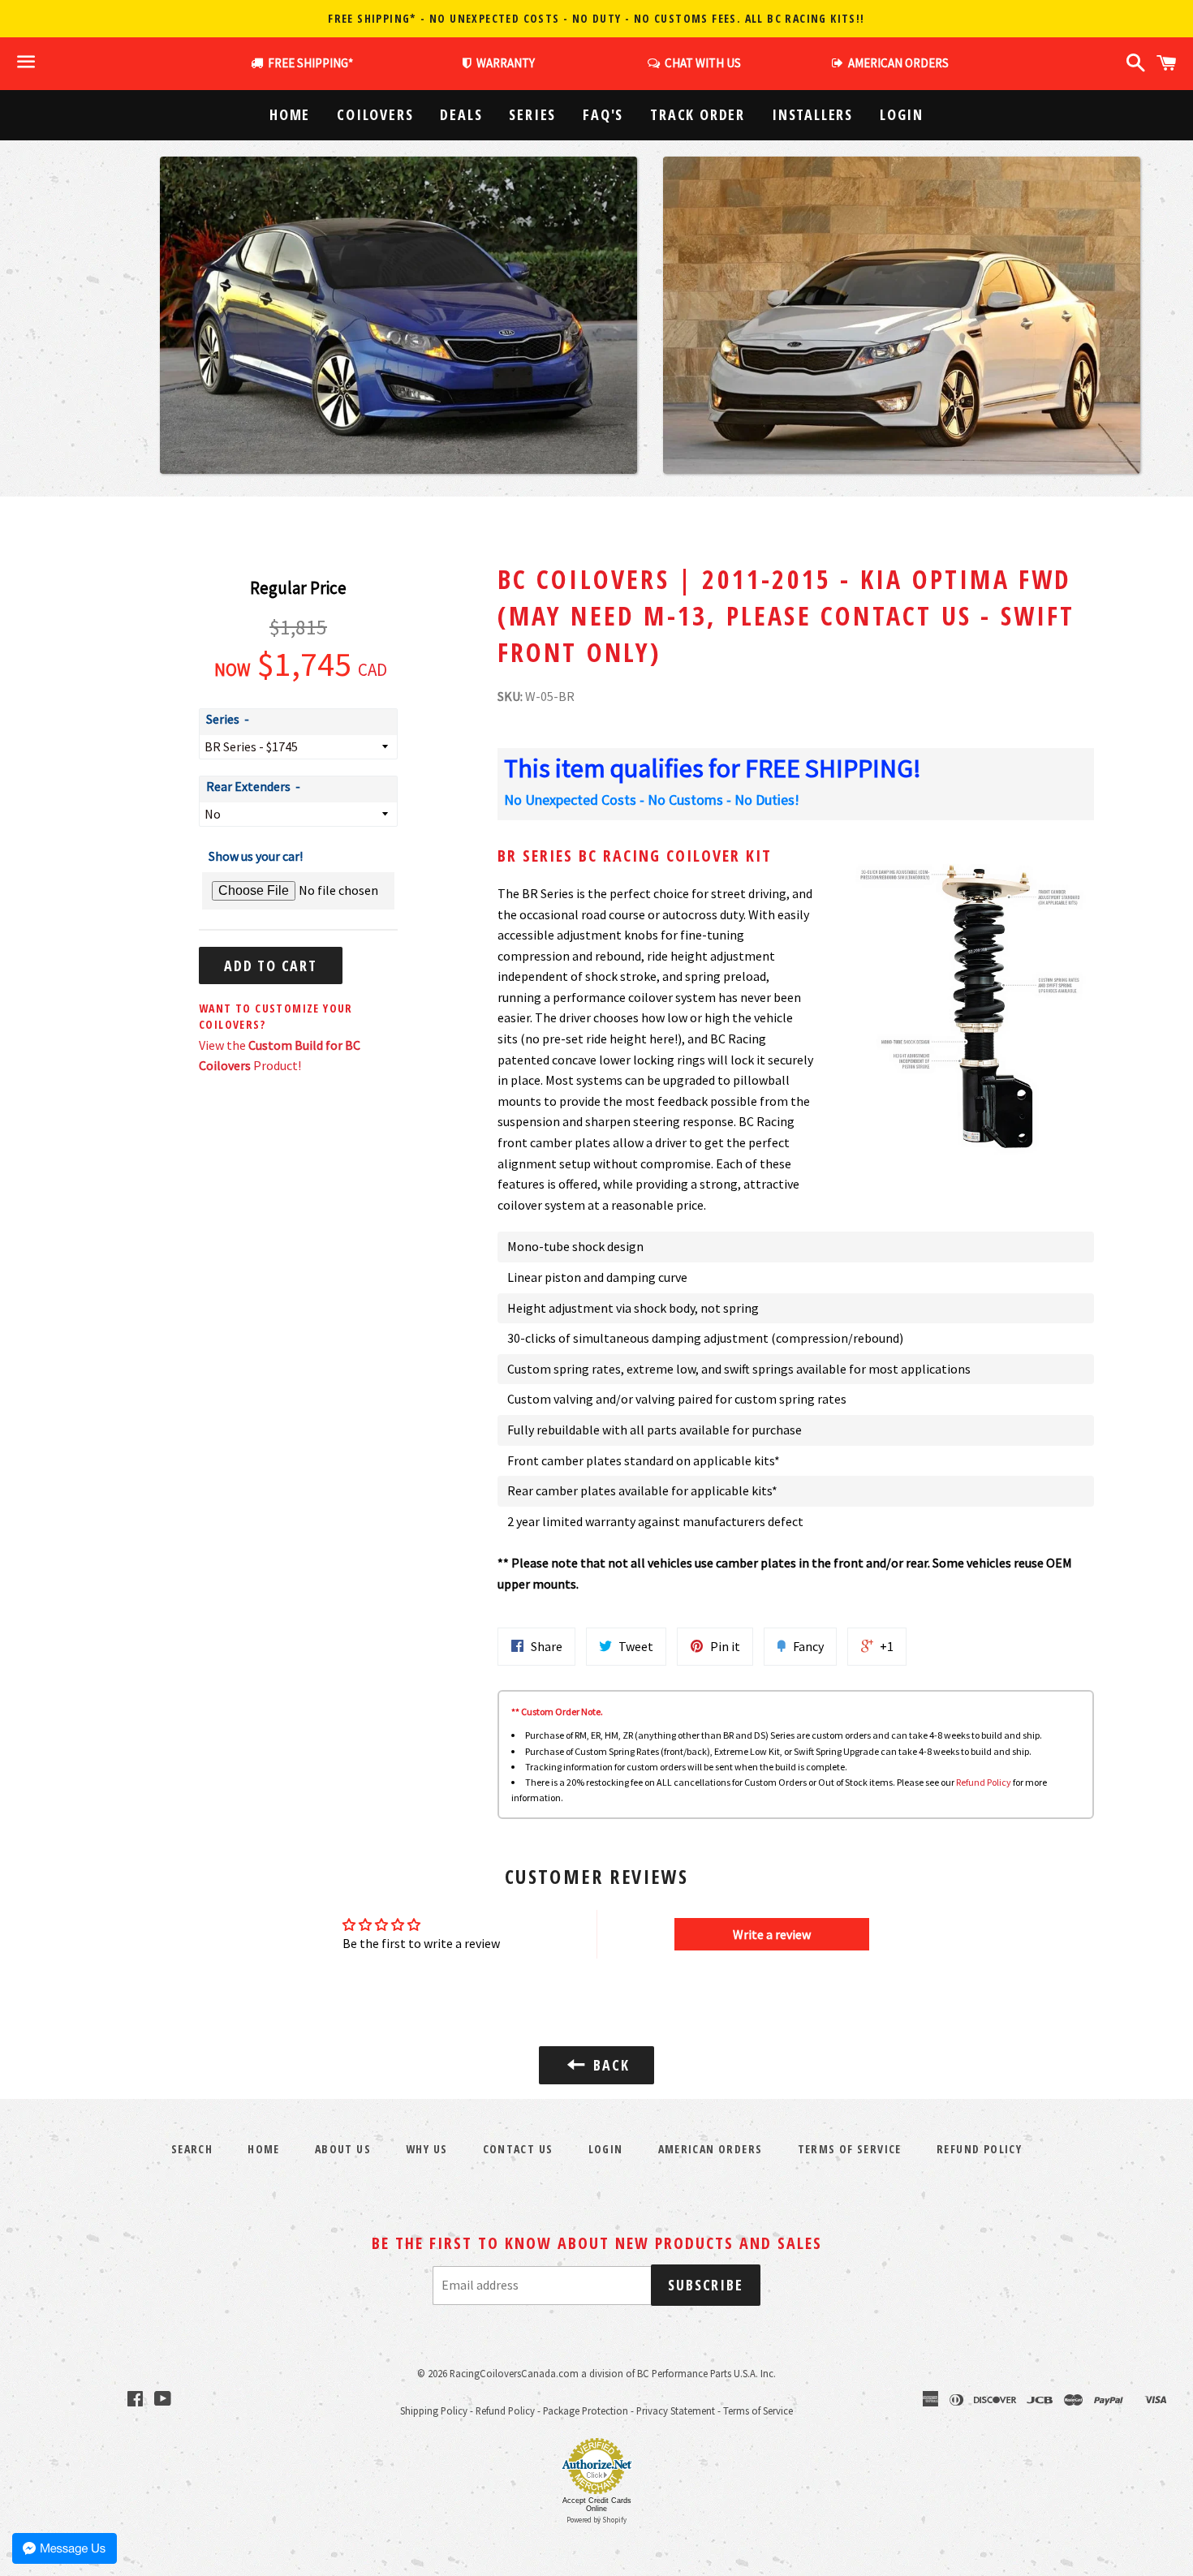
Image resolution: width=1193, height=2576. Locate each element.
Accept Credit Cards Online (597, 2505)
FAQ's (603, 114)
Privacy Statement (676, 2410)
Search (192, 2149)
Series (532, 114)
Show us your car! (256, 856)
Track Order (698, 114)
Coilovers (375, 114)
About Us (343, 2149)
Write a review (772, 1934)
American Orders (711, 2149)
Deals (461, 114)
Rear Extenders (248, 786)
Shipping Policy (434, 2410)
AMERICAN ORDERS (896, 63)
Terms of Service (850, 2149)
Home (290, 114)
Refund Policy (984, 1782)
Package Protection (586, 2410)
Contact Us (518, 2149)
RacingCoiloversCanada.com (514, 2373)
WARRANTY (506, 63)
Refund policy (979, 2149)
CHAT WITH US (700, 63)
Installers (812, 114)
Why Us (426, 2149)
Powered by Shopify (596, 2520)
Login (902, 114)
